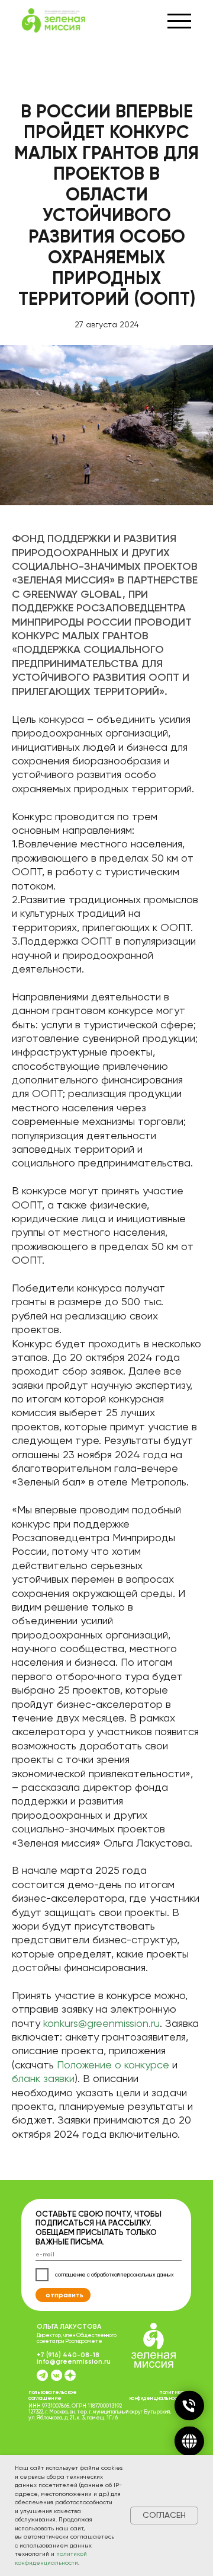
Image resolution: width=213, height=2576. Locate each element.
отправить (64, 2295)
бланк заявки (43, 2078)
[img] (70, 2375)
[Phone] (189, 2406)
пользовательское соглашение (52, 2395)
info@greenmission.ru (74, 2361)
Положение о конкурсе (113, 2065)
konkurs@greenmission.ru (101, 2023)
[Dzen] (189, 2441)
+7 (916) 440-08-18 (68, 2355)
